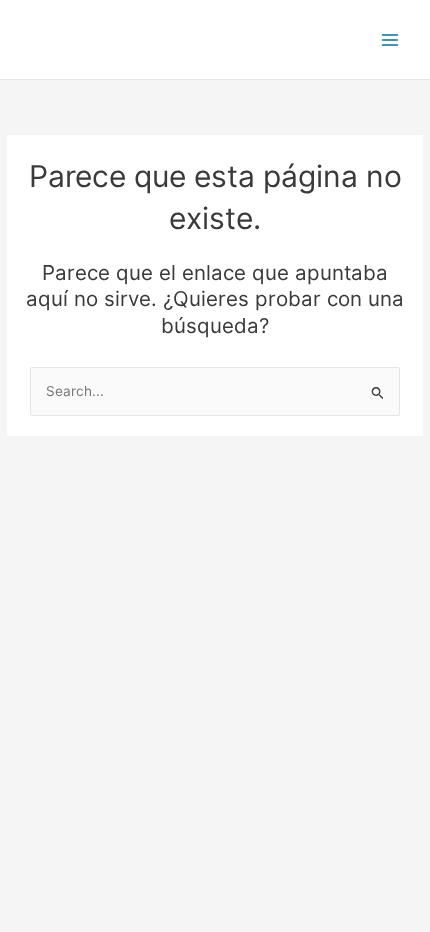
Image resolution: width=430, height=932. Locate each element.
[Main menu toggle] (390, 39)
